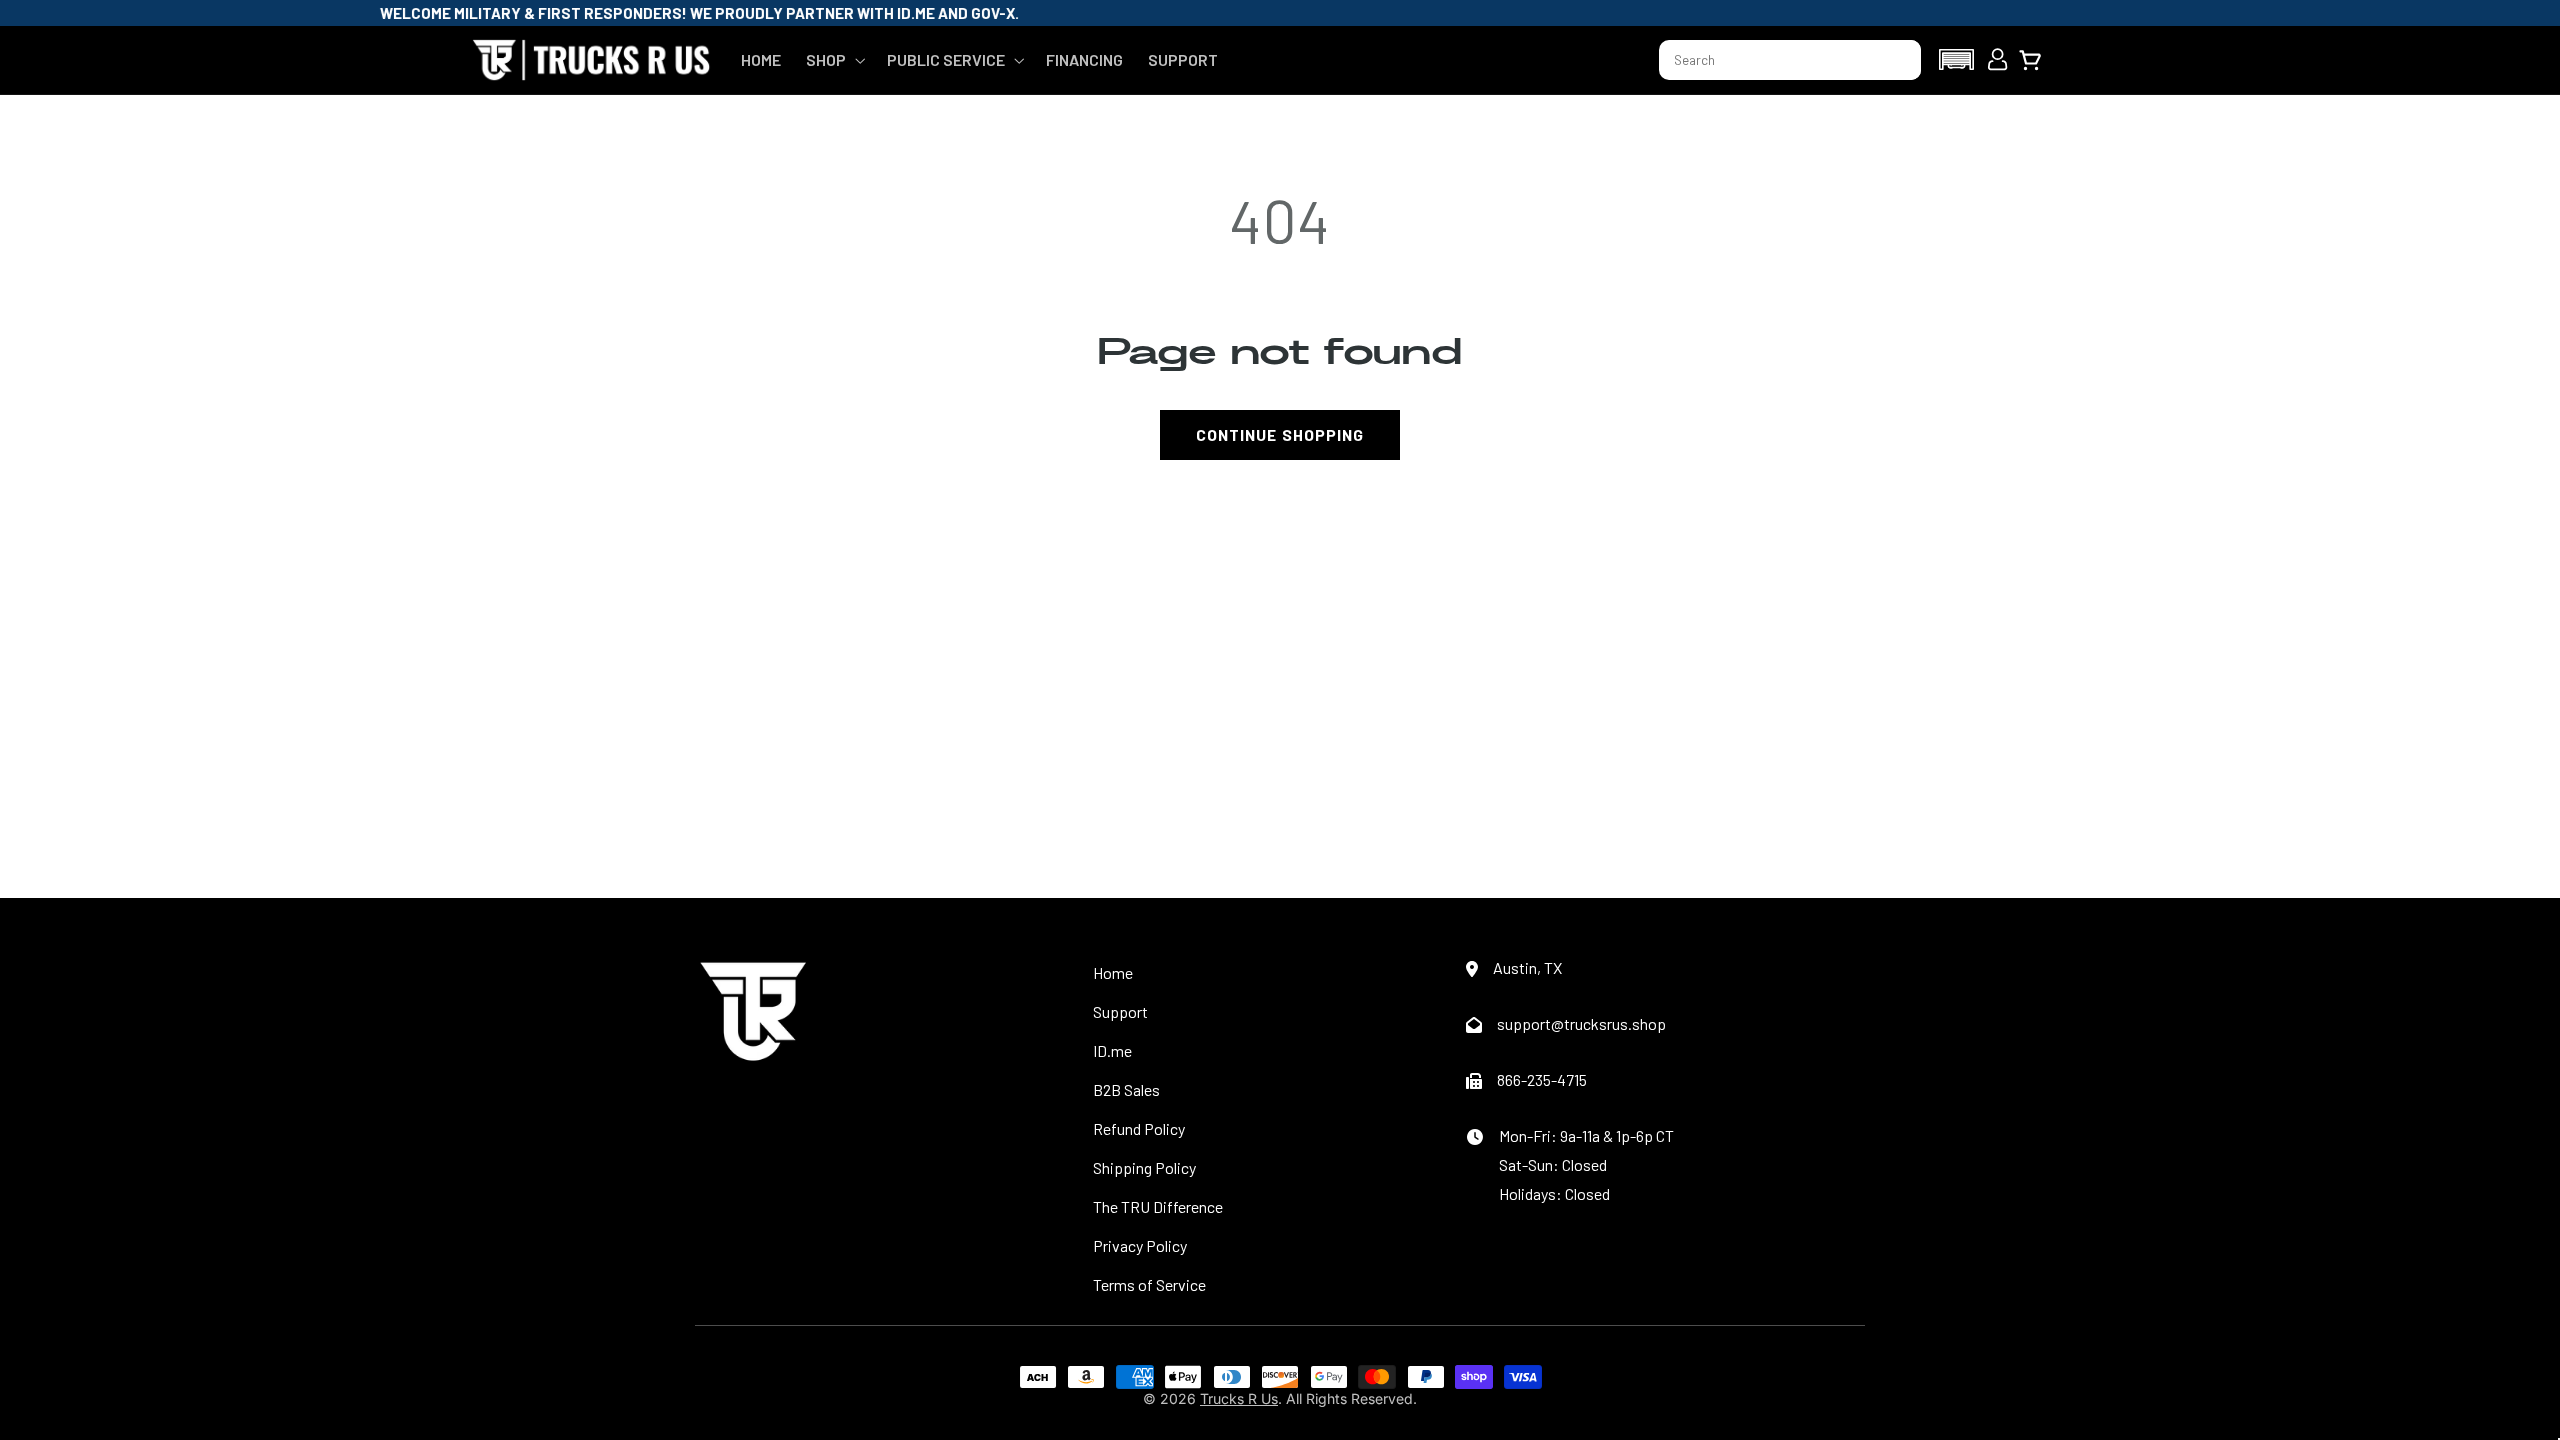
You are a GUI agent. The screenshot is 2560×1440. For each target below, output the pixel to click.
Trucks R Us (1239, 1398)
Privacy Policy (1140, 1245)
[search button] (1897, 60)
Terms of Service (1149, 1284)
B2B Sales (1126, 1089)
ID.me (1112, 1050)
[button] (833, 60)
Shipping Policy (1144, 1167)
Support (1120, 1011)
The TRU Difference (1158, 1206)
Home (1113, 972)
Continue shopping (1280, 434)
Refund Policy (1139, 1128)
